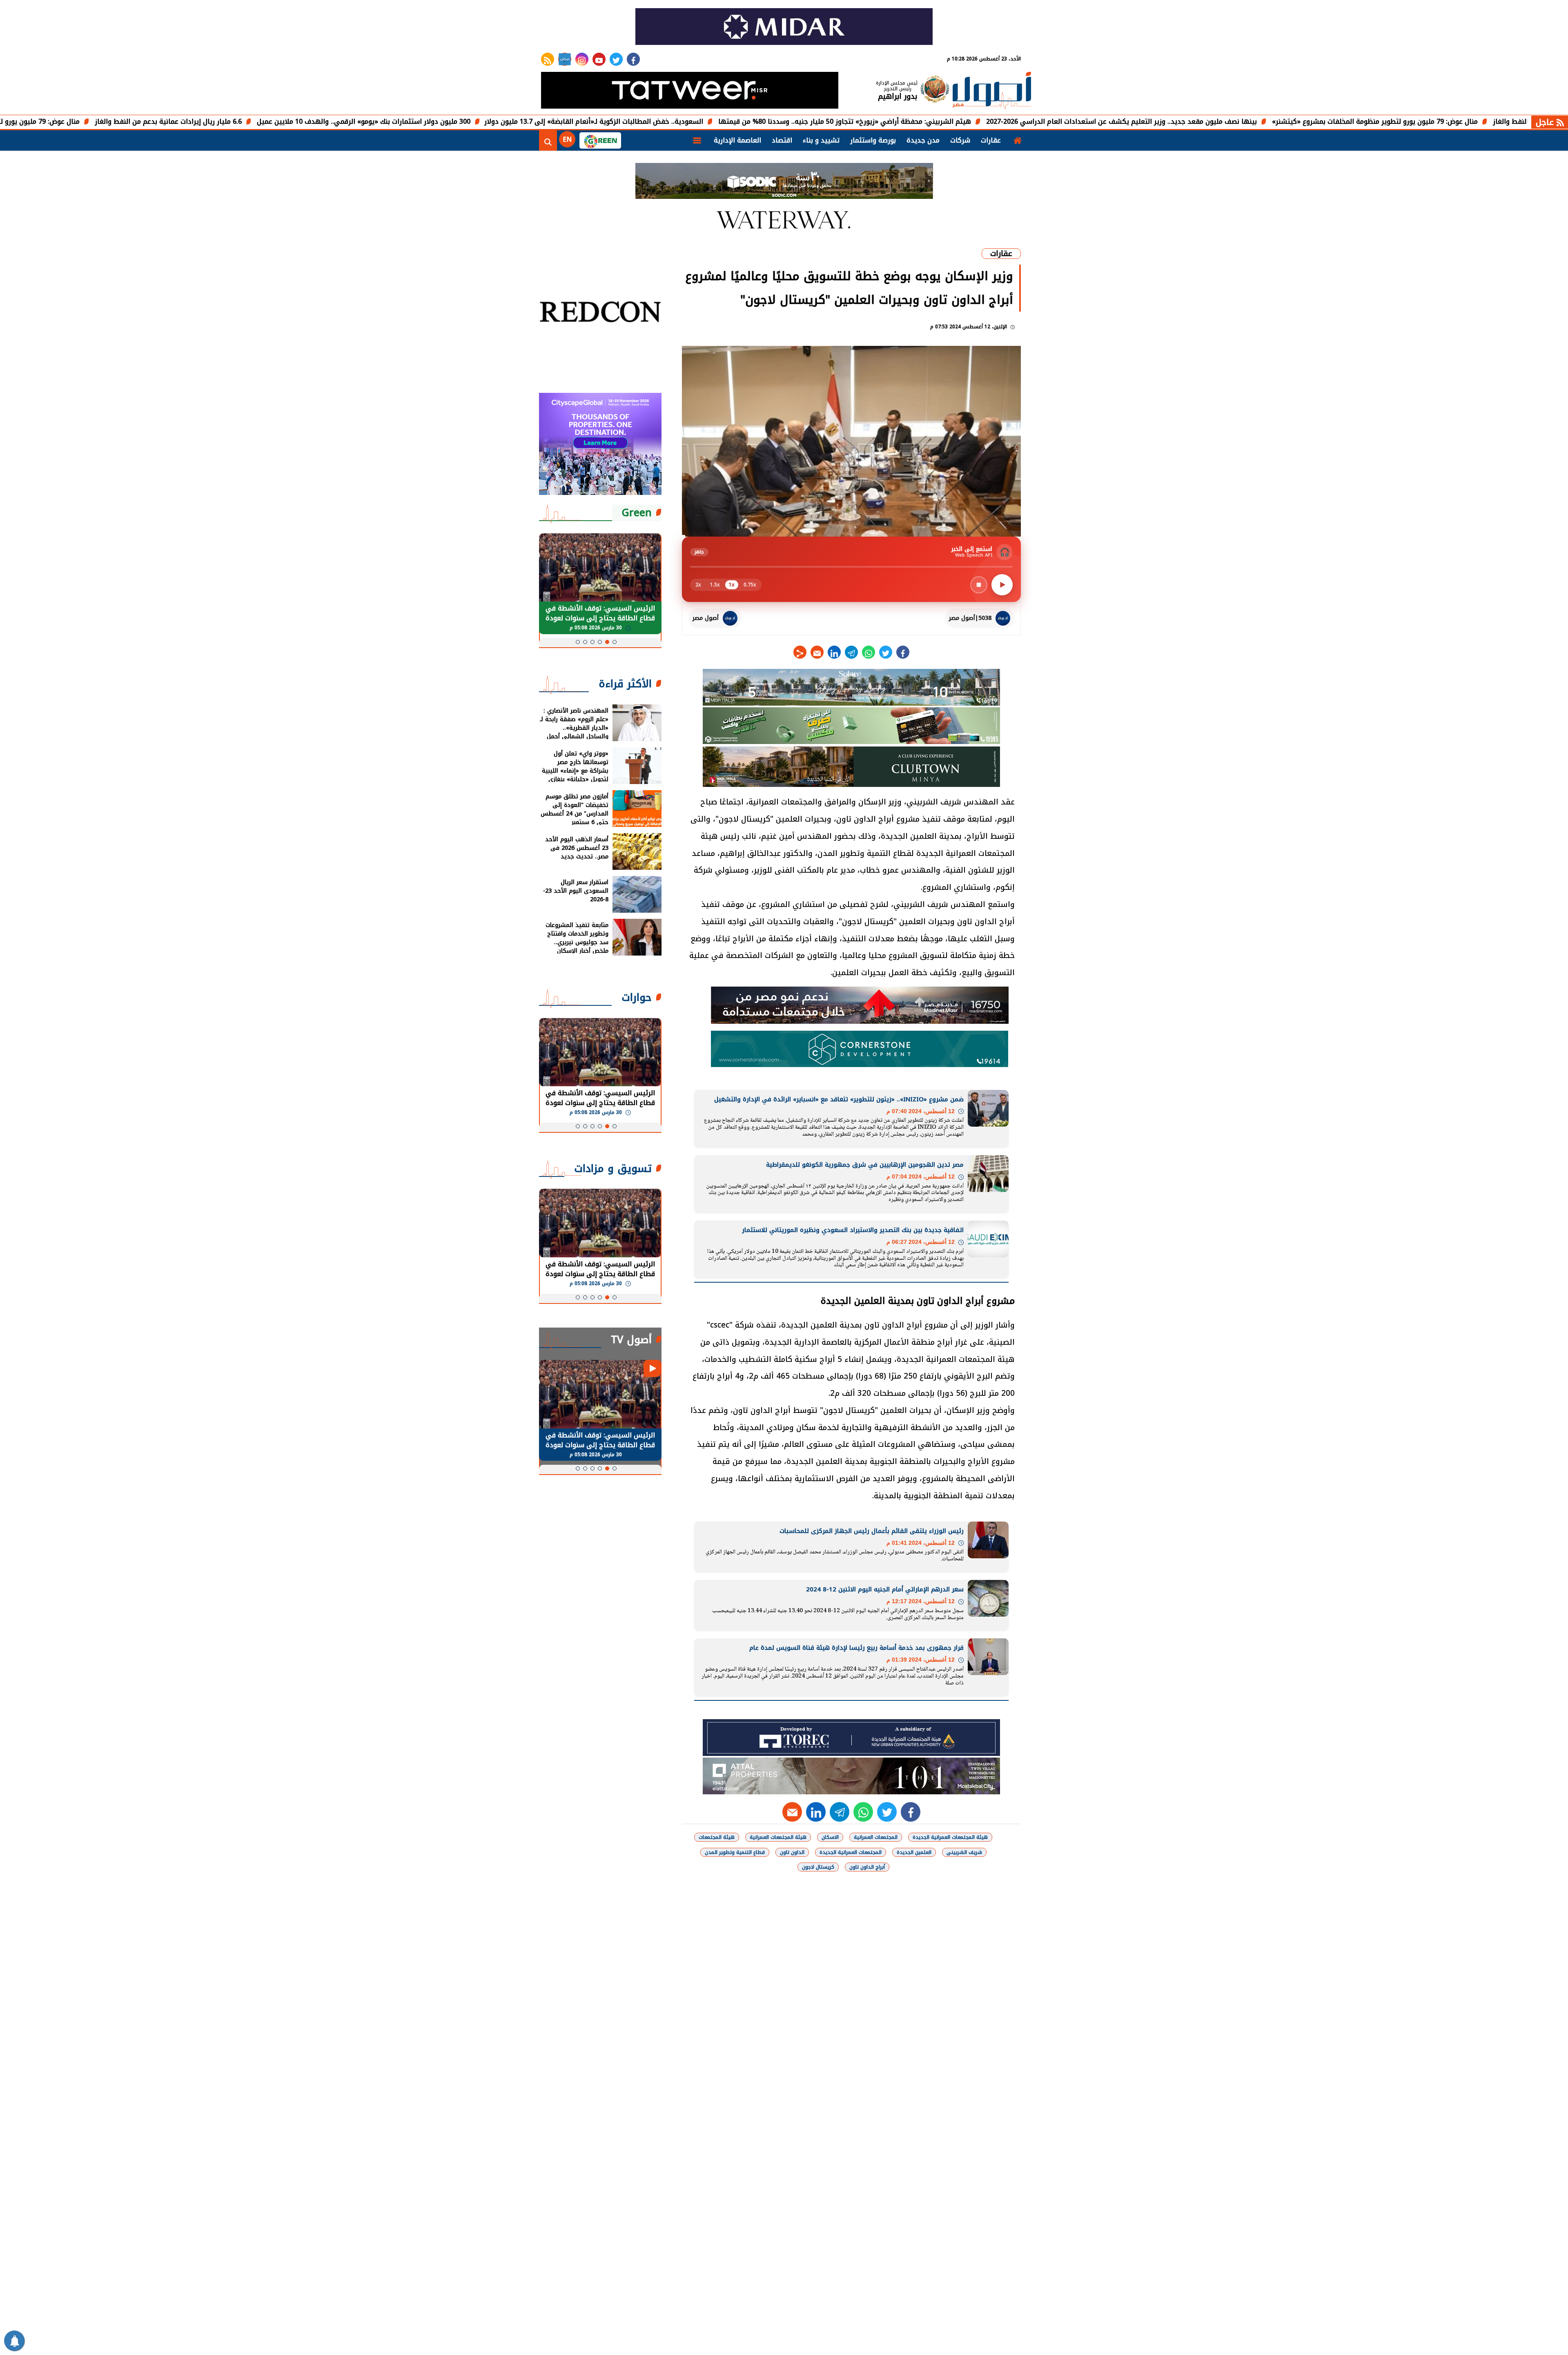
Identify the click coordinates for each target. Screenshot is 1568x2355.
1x (732, 585)
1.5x (715, 585)
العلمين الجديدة (914, 1852)
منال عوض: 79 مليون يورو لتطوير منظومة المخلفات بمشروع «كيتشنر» (109, 121)
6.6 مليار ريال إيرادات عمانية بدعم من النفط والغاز (301, 121)
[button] (615, 642)
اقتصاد (782, 140)
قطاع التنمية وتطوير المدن (735, 1852)
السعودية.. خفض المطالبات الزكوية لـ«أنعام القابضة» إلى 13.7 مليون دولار (726, 121)
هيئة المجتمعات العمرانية (778, 1837)
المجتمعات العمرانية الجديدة (851, 1852)
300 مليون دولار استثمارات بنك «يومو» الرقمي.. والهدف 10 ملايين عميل (496, 121)
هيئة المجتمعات (717, 1837)
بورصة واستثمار (873, 140)
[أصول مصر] (992, 91)
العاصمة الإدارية (737, 140)
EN (567, 139)
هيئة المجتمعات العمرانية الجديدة (950, 1837)
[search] (548, 140)
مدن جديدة (923, 140)
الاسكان (830, 1837)
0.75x (750, 585)
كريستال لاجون (818, 1867)
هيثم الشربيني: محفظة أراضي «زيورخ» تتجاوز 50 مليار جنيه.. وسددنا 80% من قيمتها (977, 121)
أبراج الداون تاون (867, 1867)
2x (698, 585)
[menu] (697, 140)
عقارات (991, 140)
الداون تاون (792, 1852)
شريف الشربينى (964, 1852)
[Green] (600, 140)
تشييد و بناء (821, 140)
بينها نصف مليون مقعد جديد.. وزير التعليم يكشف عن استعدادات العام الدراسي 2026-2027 (1254, 121)
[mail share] (817, 652)
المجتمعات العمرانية (876, 1837)
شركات (960, 140)
